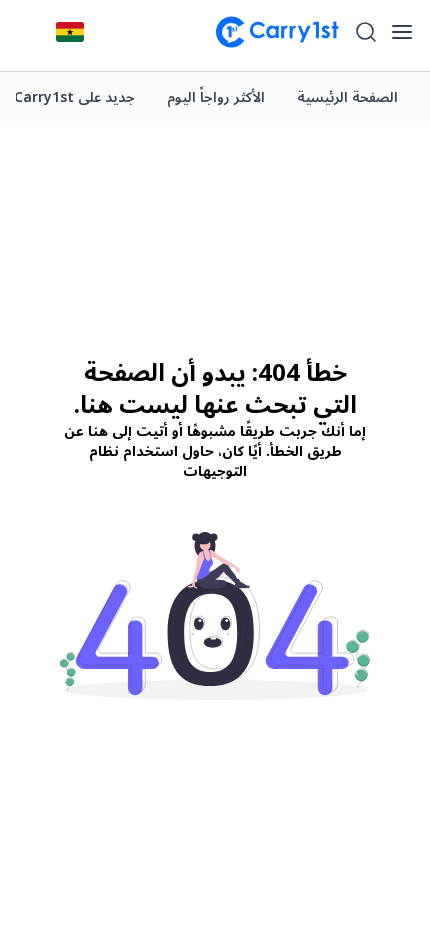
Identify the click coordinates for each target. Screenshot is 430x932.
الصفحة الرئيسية (347, 97)
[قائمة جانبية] (402, 32)
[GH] (70, 32)
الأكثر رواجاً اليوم (216, 97)
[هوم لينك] (269, 32)
